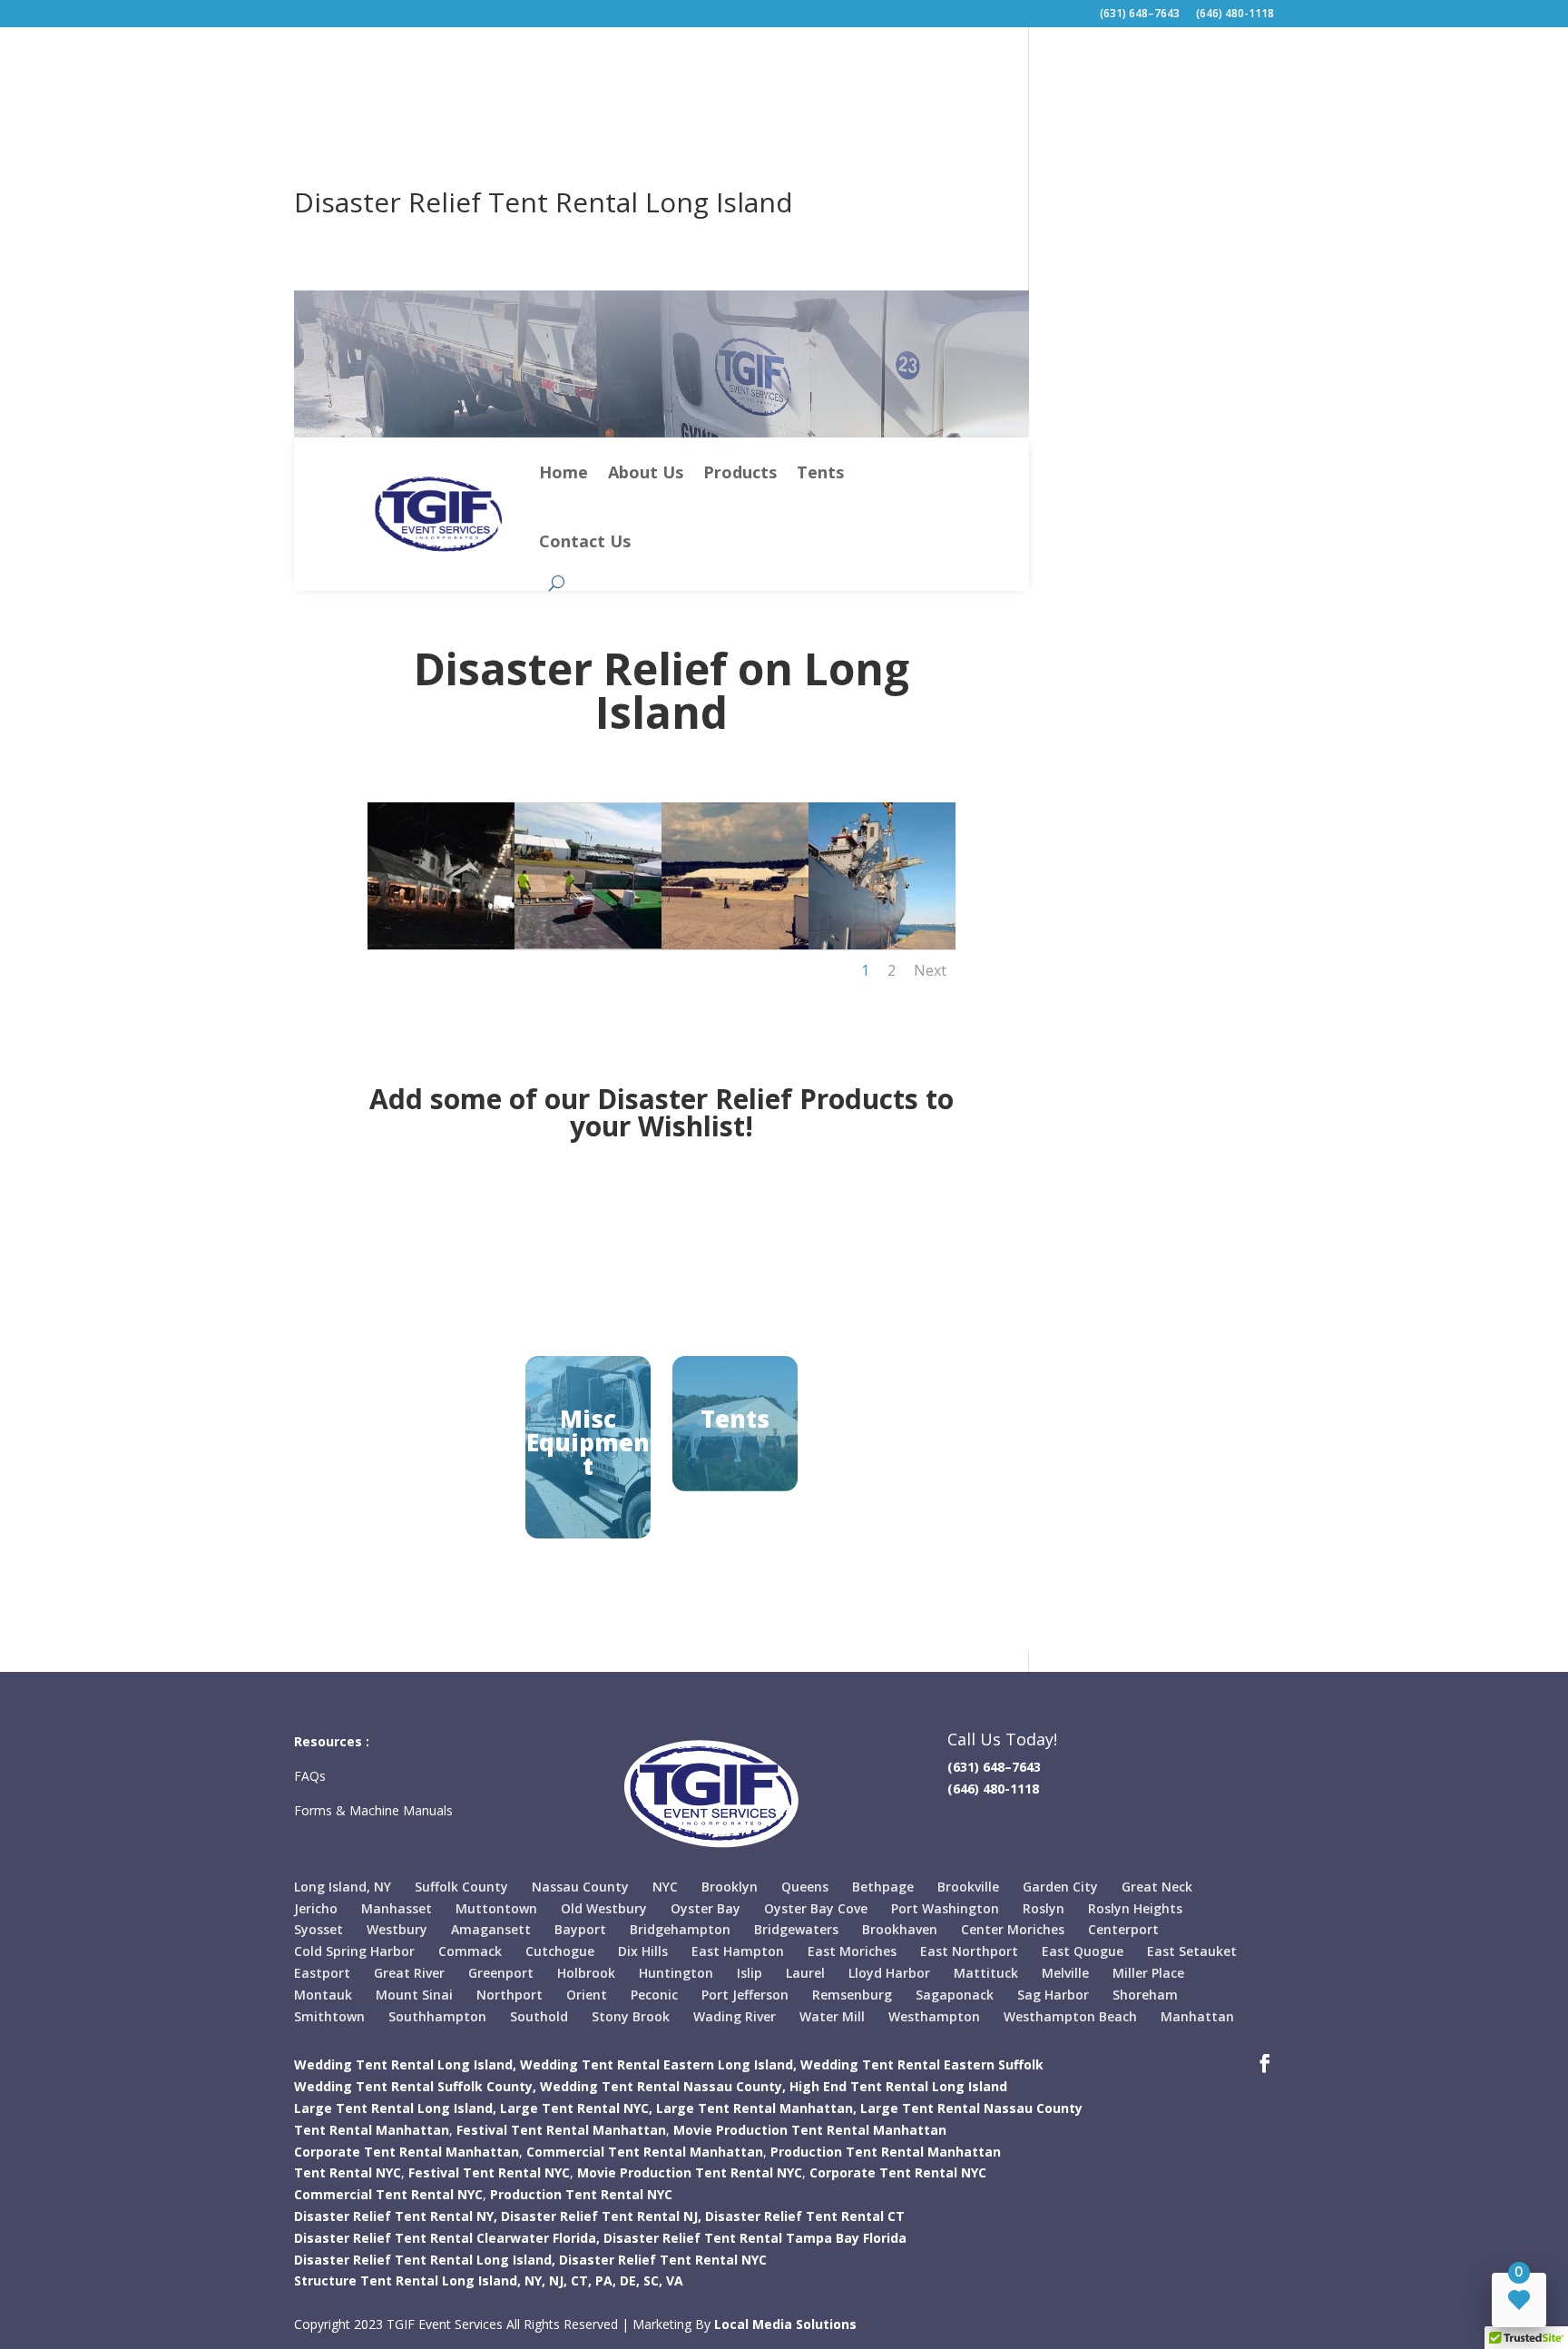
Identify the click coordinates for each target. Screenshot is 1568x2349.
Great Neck (1157, 1887)
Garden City (1060, 1887)
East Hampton (738, 1951)
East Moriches (852, 1951)
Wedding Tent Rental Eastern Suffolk (922, 2064)
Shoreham (1145, 1995)
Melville (1065, 1973)
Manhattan (1197, 2016)
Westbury (397, 1929)
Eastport (322, 1973)
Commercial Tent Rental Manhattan (645, 2152)
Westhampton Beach (1070, 2016)
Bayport (580, 1929)
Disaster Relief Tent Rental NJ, (601, 2216)
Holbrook (586, 1973)
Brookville (968, 1887)
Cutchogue (560, 1951)
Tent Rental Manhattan (372, 2130)
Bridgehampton (680, 1929)
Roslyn (1044, 1908)
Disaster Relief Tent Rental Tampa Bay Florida (755, 2238)
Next (930, 970)
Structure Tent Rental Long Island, (407, 2280)
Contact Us (585, 541)
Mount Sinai (414, 1995)
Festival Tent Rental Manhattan (561, 2130)
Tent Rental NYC (348, 2172)
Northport (510, 1995)
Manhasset (397, 1908)
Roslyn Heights (1135, 1908)
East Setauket (1192, 1951)
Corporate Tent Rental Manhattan (407, 2152)
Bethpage (883, 1887)
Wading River (735, 2016)
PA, (606, 2280)
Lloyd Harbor (889, 1973)
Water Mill (832, 2016)
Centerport (1123, 1929)
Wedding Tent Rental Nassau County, (663, 2086)
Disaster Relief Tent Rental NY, (396, 2216)
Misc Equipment (588, 1442)
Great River (409, 1973)
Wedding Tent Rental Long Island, (405, 2064)
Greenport (501, 1973)
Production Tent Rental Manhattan (886, 2152)
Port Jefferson (745, 1995)
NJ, (558, 2280)
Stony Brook (631, 2016)
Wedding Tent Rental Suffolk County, (415, 2086)
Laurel (805, 1973)
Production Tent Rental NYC (581, 2194)
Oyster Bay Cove (816, 1908)
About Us (646, 472)
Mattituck (986, 1973)
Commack (470, 1951)
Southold (539, 2016)
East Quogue (1083, 1951)
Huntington (676, 1973)
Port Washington (945, 1908)
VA (675, 2280)
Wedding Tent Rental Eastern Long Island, (658, 2064)
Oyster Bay (706, 1908)
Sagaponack (955, 1995)
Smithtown (329, 2016)
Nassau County (580, 1887)
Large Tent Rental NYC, (576, 2108)
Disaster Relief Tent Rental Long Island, (425, 2260)
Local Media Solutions (785, 2324)
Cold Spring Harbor (354, 1951)
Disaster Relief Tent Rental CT (805, 2216)
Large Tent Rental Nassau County (971, 2108)
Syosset (318, 1929)
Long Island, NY (343, 1887)
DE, (630, 2280)
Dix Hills (643, 1951)
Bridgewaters (796, 1929)
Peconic (654, 1995)
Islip (750, 1973)
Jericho (316, 1908)
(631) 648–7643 (1140, 15)
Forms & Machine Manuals (373, 1810)
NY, (535, 2280)
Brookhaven (900, 1929)
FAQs (312, 1776)
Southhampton (437, 2016)
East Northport (969, 1951)
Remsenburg (852, 1995)
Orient (587, 1995)
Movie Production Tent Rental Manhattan (810, 2130)
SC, (653, 2280)
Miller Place (1148, 1973)
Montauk (323, 1995)
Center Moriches (1013, 1929)
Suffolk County (461, 1887)
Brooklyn (730, 1887)
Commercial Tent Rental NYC (388, 2194)
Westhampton (934, 2016)
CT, (581, 2280)
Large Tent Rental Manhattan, (756, 2108)
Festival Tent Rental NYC (489, 2172)
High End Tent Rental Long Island (898, 2086)
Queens (805, 1887)
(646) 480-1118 (1235, 15)
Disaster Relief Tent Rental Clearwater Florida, (447, 2238)
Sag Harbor (1053, 1995)
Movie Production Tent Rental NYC (690, 2172)
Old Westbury (604, 1908)
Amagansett (491, 1929)
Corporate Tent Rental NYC (898, 2172)
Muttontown (496, 1908)
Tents (820, 472)
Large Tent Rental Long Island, (395, 2108)
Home (563, 472)
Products (740, 472)
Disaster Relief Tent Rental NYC (663, 2260)
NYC (665, 1887)
